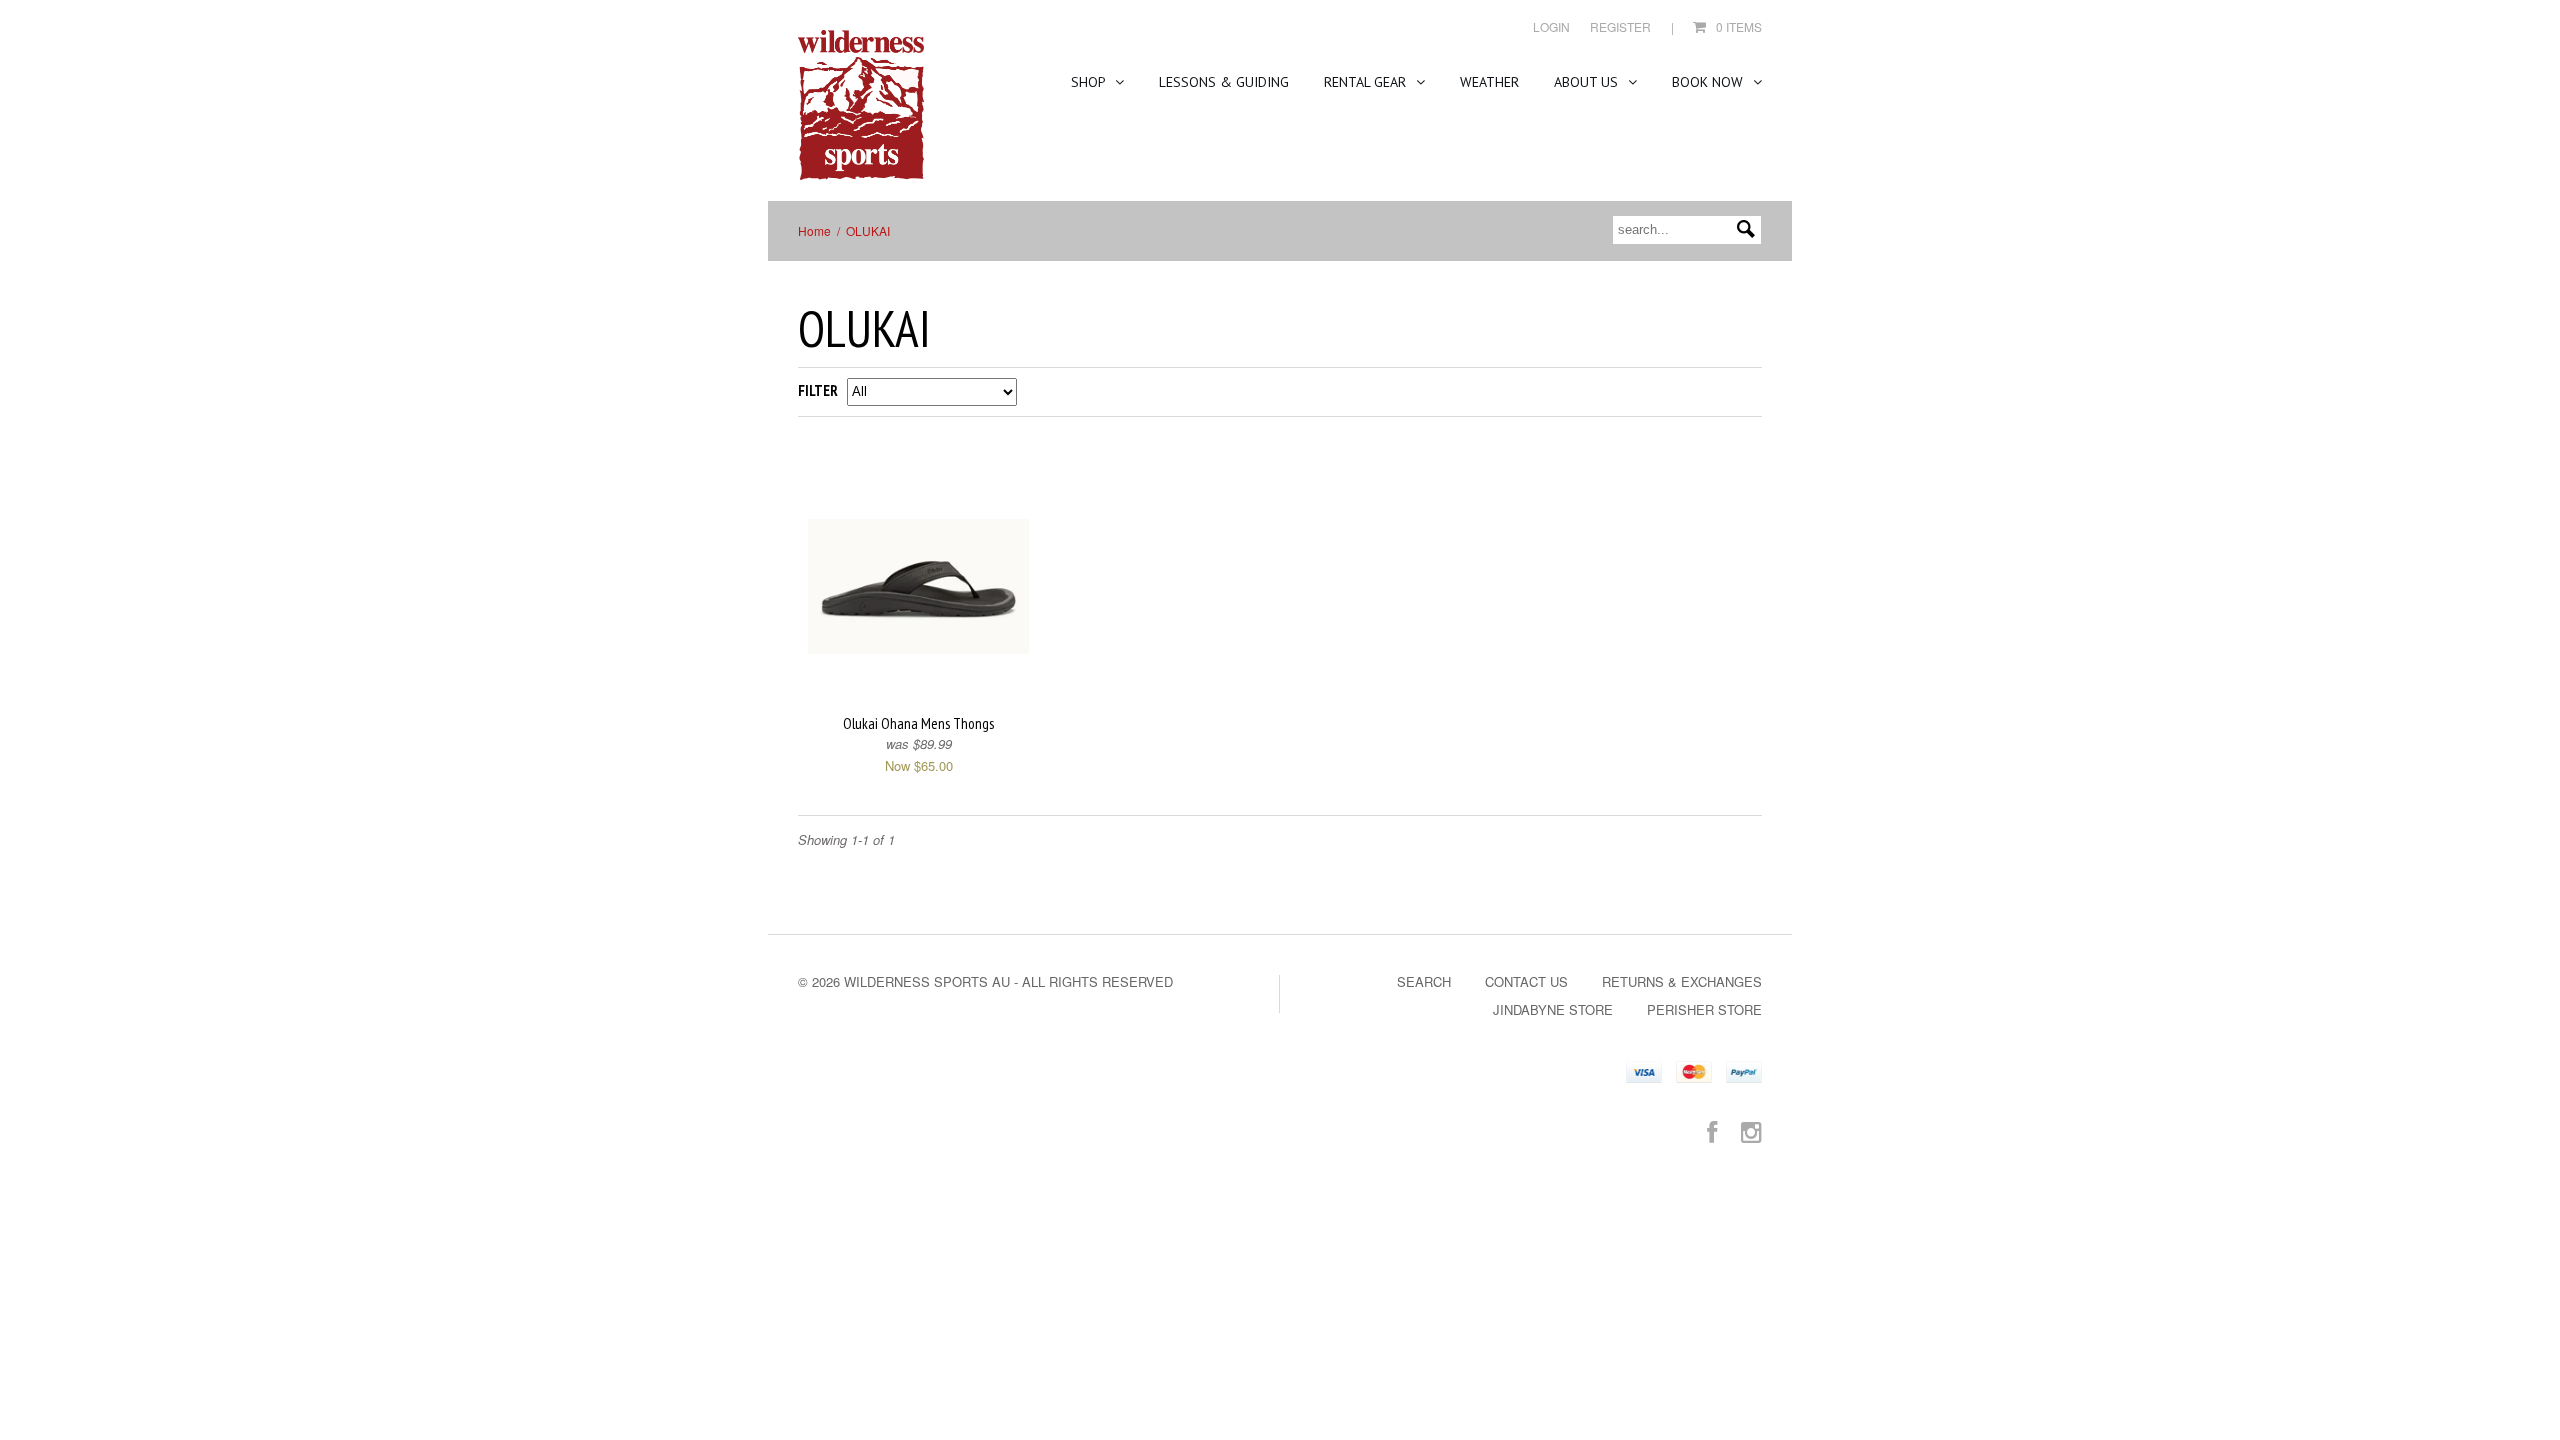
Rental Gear (1367, 82)
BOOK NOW (1709, 82)
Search (1424, 981)
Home (814, 230)
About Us (1588, 82)
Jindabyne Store (1553, 1009)
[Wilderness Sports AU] (861, 105)
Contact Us (1526, 981)
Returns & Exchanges (1682, 981)
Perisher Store (1704, 1009)
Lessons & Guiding (1224, 82)
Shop (1090, 82)
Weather (1489, 82)
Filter (818, 390)
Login (1551, 26)
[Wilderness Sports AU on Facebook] (1712, 1130)
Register (1620, 26)
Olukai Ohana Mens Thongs (918, 723)
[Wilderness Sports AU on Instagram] (1751, 1130)
